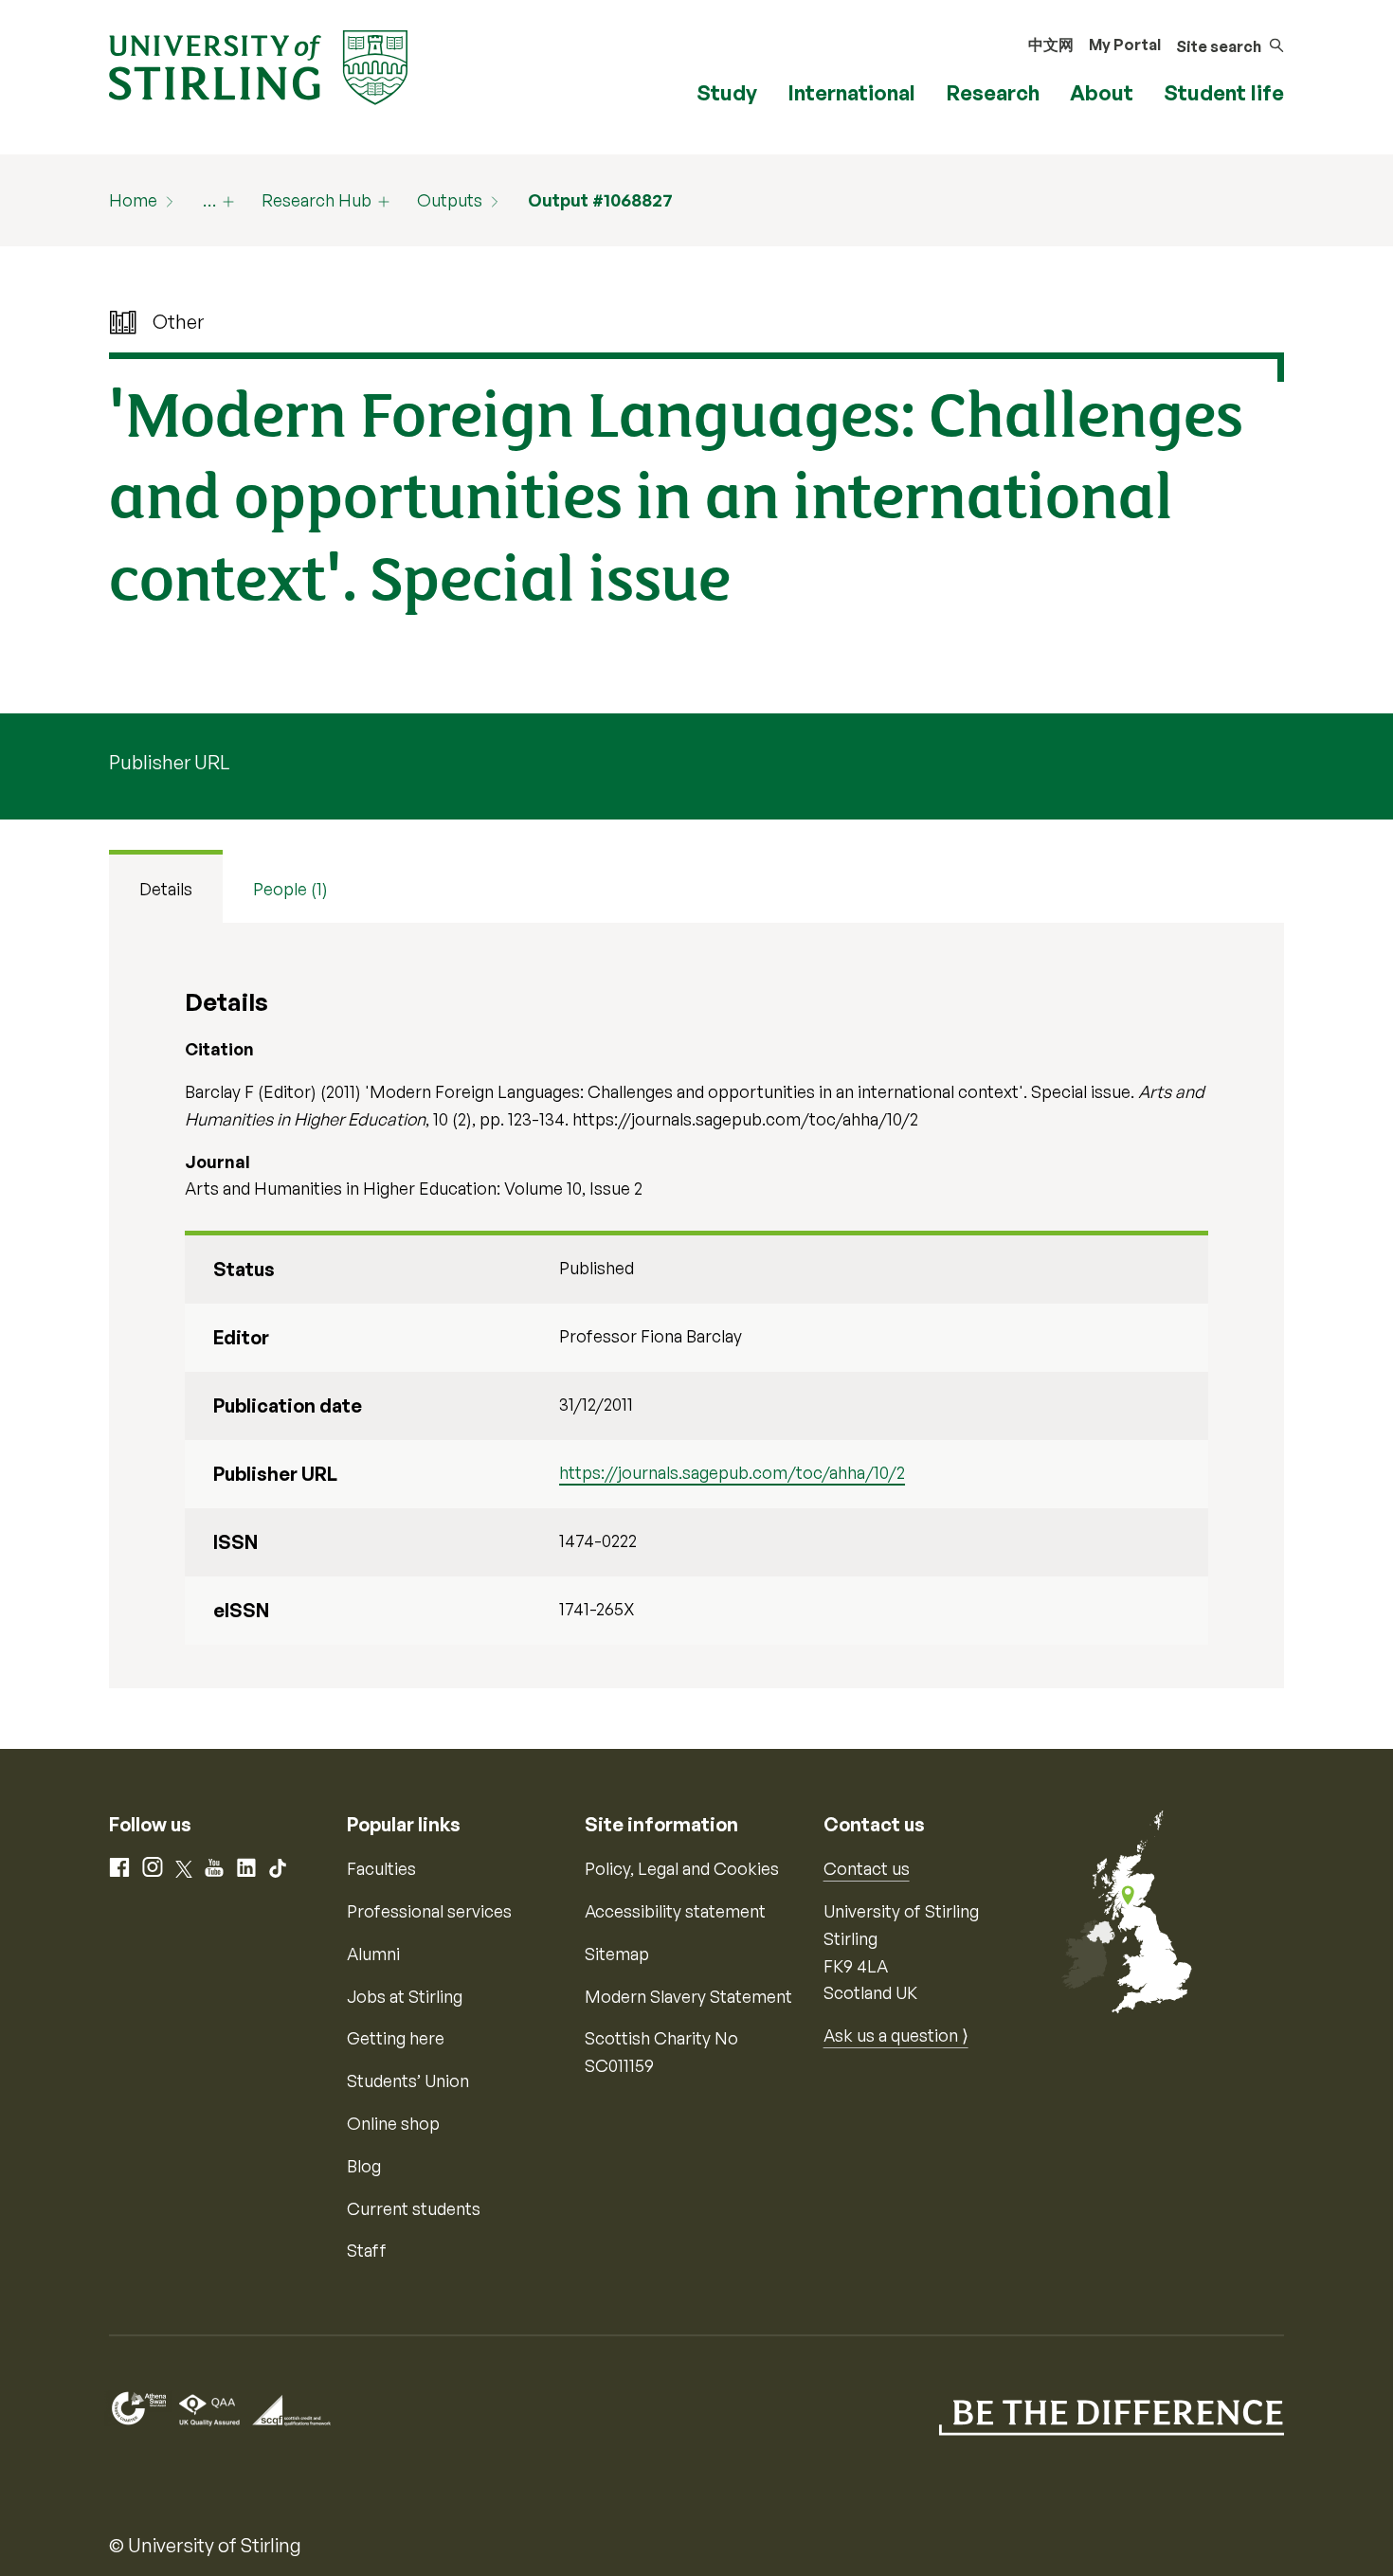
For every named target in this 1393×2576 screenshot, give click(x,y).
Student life (1224, 92)
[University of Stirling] (258, 65)
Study (727, 92)
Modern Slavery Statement (688, 1996)
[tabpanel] (696, 1306)
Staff (367, 2250)
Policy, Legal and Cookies (682, 1868)
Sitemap (617, 1954)
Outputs (450, 200)
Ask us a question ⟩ (896, 2035)
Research (993, 92)
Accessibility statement (675, 1911)
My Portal (1125, 45)
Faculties (381, 1868)
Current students (414, 2208)
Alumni (373, 1954)
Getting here (396, 2038)
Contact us (867, 1868)
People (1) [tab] (290, 889)
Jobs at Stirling (405, 1996)
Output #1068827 (600, 200)
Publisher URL (169, 762)
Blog (364, 2166)
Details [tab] (166, 889)
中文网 (1051, 45)
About (1102, 92)
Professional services (429, 1911)
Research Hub (317, 200)
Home (133, 200)
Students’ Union (408, 2081)
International (851, 92)
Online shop (393, 2123)
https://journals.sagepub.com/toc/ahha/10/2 (732, 1472)
